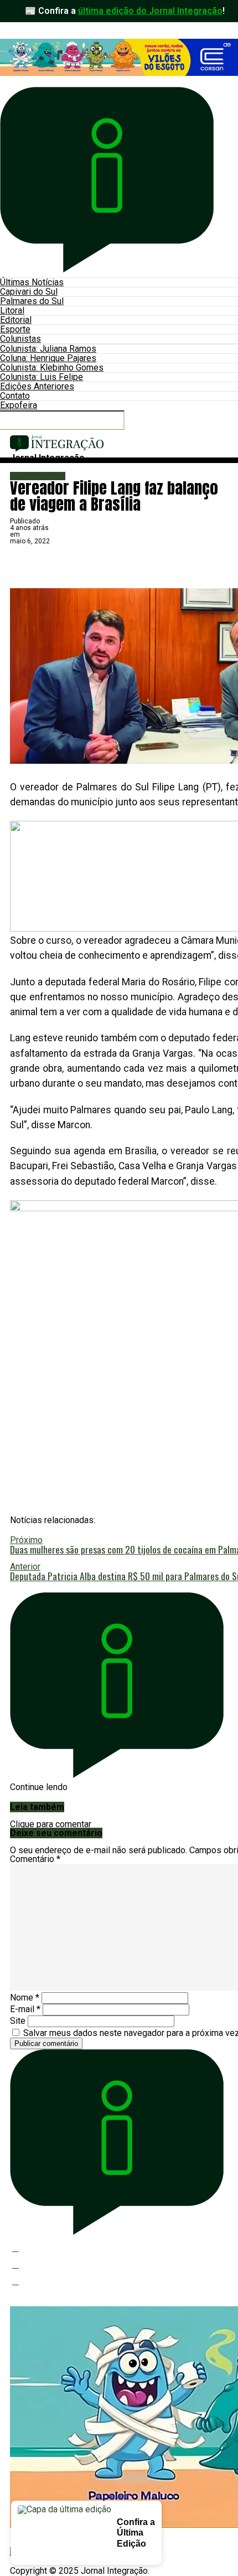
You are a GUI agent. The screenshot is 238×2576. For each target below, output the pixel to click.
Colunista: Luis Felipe (42, 377)
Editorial (16, 320)
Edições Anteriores (37, 386)
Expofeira (19, 405)
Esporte (15, 329)
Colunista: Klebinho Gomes (52, 367)
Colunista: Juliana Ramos (48, 349)
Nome (25, 1997)
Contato (15, 396)
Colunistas (20, 339)
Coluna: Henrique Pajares (48, 358)
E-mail (25, 2009)
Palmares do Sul (32, 301)
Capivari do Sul (29, 292)
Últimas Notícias (32, 282)
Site (18, 2021)
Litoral (12, 310)
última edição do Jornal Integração (150, 11)
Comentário (35, 1859)
